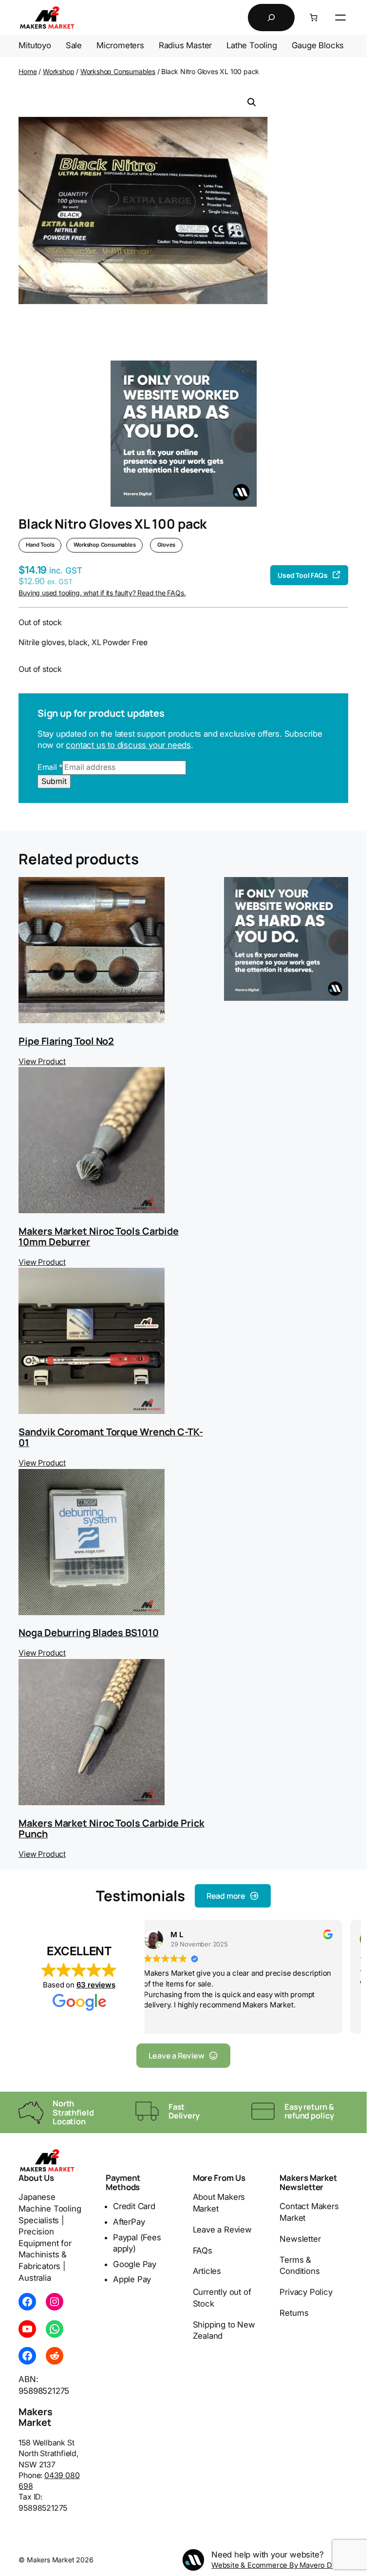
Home (28, 71)
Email (50, 767)
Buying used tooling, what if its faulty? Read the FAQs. (102, 593)
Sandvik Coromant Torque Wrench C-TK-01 (111, 1437)
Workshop (58, 71)
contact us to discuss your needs (128, 745)
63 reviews (96, 1985)
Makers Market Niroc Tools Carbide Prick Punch (111, 1828)
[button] (252, 102)
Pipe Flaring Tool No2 (66, 1041)
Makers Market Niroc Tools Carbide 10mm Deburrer (99, 1236)
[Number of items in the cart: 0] (314, 18)
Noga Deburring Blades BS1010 (88, 1632)
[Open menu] (340, 18)
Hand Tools (40, 545)
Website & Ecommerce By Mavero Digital (280, 2565)
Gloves (166, 545)
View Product (42, 1061)
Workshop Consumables (118, 71)
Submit (54, 781)
